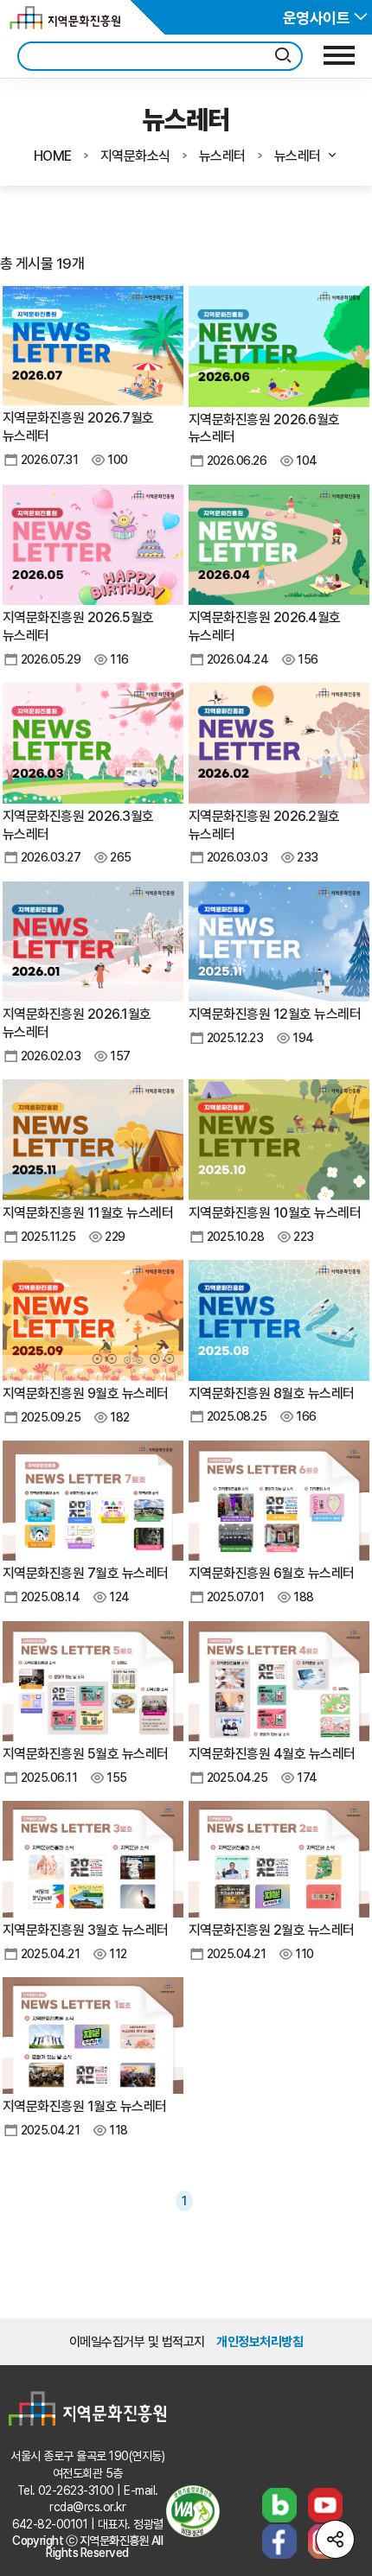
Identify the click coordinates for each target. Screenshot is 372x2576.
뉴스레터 (222, 156)
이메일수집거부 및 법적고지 (137, 2342)
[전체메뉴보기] (339, 55)
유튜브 (325, 2505)
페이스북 (279, 2541)
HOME (53, 156)
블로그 (279, 2505)
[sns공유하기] (335, 2539)
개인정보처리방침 (260, 2342)
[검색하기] (283, 56)
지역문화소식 (135, 156)
